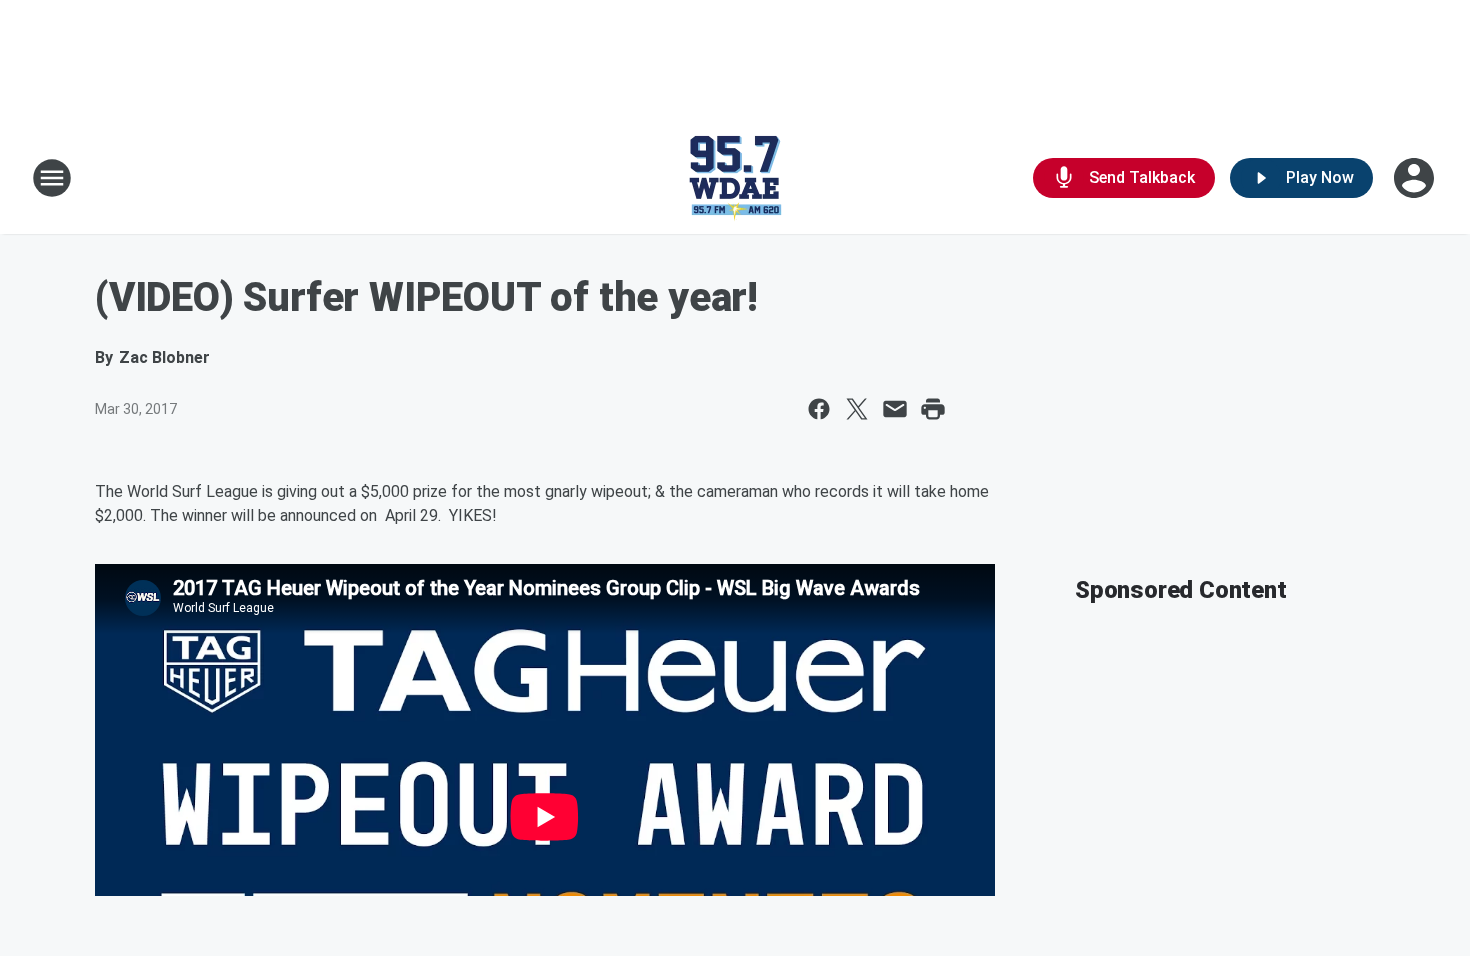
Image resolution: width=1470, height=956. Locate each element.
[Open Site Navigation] (52, 178)
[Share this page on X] (857, 409)
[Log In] (1416, 178)
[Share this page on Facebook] (819, 409)
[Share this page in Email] (895, 409)
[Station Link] (735, 178)
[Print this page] (933, 409)
